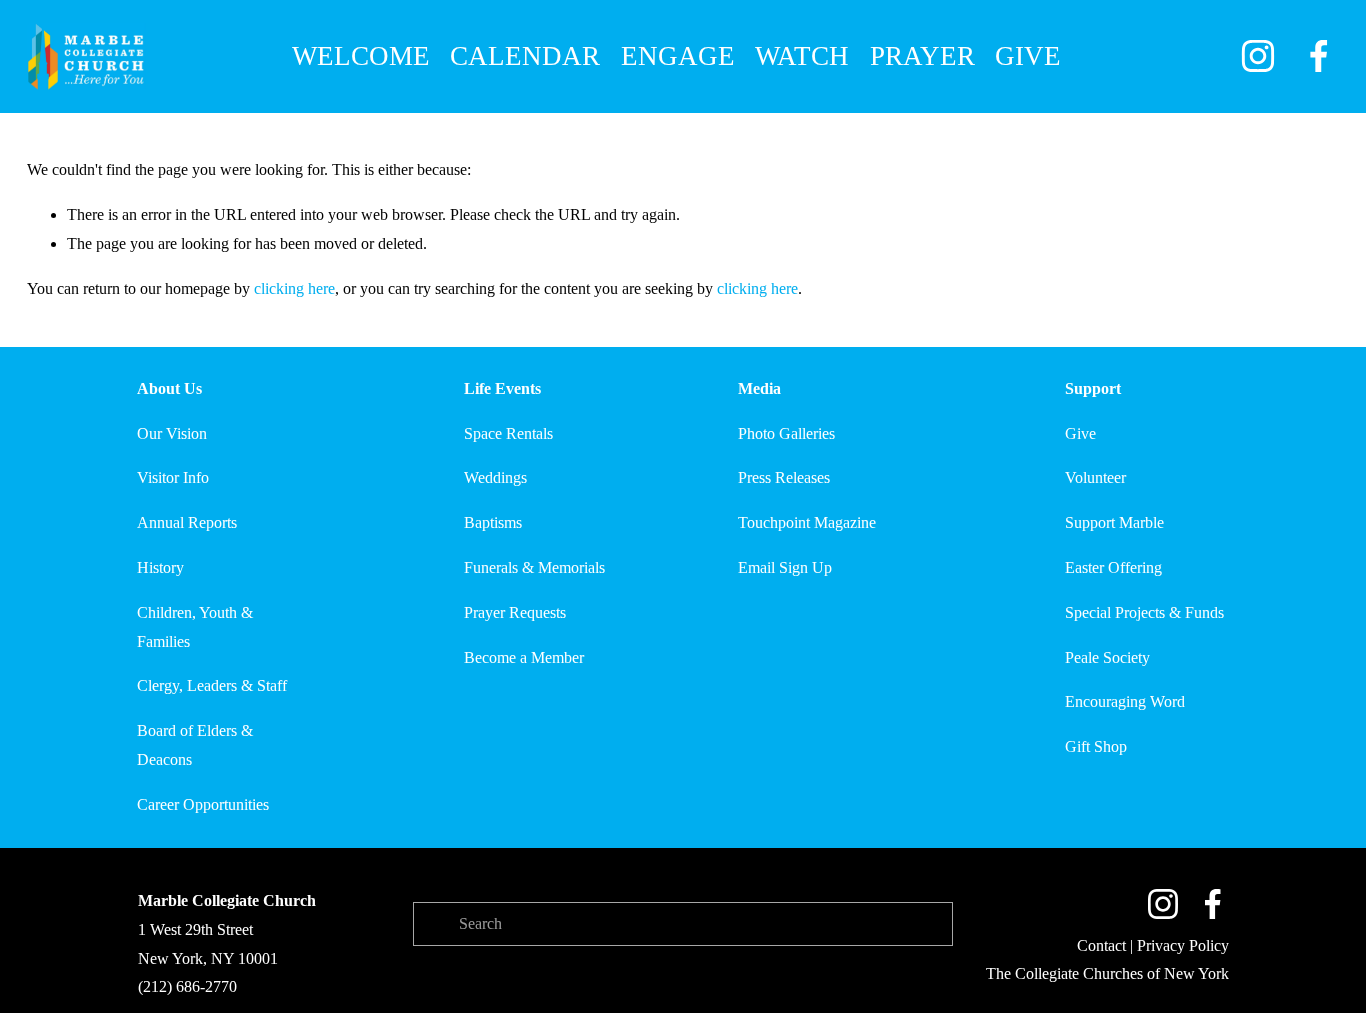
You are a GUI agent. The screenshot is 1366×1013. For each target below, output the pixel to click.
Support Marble (1114, 522)
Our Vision (172, 433)
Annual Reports (187, 522)
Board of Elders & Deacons (195, 745)
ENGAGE (678, 56)
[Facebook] (1319, 56)
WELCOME (361, 56)
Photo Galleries (786, 433)
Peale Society (1107, 657)
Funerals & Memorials (534, 567)
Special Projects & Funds (1144, 612)
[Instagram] (1258, 56)
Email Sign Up (785, 567)
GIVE (1028, 56)
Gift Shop (1096, 746)
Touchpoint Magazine (807, 522)
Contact (1101, 945)
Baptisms (493, 522)
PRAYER (922, 56)
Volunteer (1095, 477)
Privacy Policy (1183, 945)
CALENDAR (525, 56)
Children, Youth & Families (195, 627)
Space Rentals (508, 433)
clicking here (294, 288)
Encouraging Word (1125, 701)
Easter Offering (1113, 567)
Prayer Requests (515, 612)
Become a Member (524, 657)
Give (1080, 433)
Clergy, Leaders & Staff (212, 685)
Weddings (495, 477)
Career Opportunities (203, 804)
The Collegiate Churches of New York (1107, 973)
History (160, 567)
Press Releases (784, 477)
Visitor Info (173, 477)
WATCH (802, 56)
